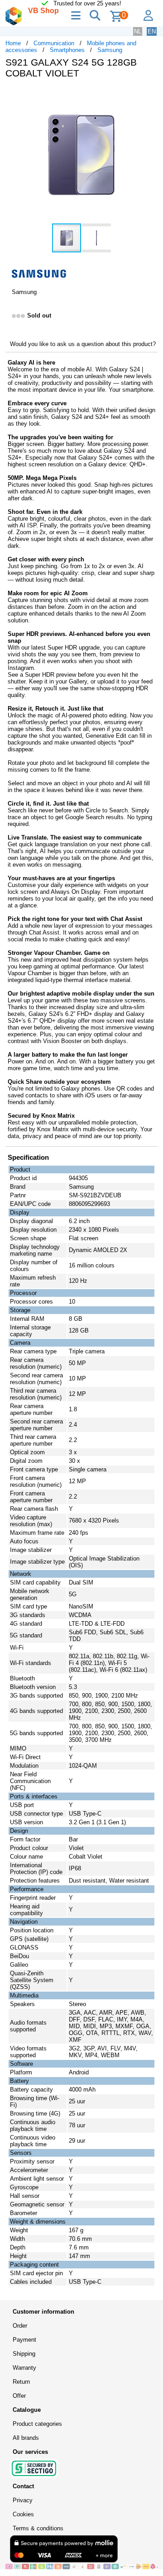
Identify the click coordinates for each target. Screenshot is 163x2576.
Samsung (110, 50)
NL (138, 31)
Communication (54, 43)
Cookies (23, 2514)
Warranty (24, 2368)
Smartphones (67, 50)
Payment (24, 2340)
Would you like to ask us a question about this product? (83, 344)
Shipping (24, 2354)
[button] (149, 95)
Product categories (37, 2424)
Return (21, 2382)
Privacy (23, 2500)
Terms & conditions (38, 2528)
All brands (26, 2438)
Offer (19, 2396)
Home (13, 43)
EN (152, 31)
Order (20, 2326)
